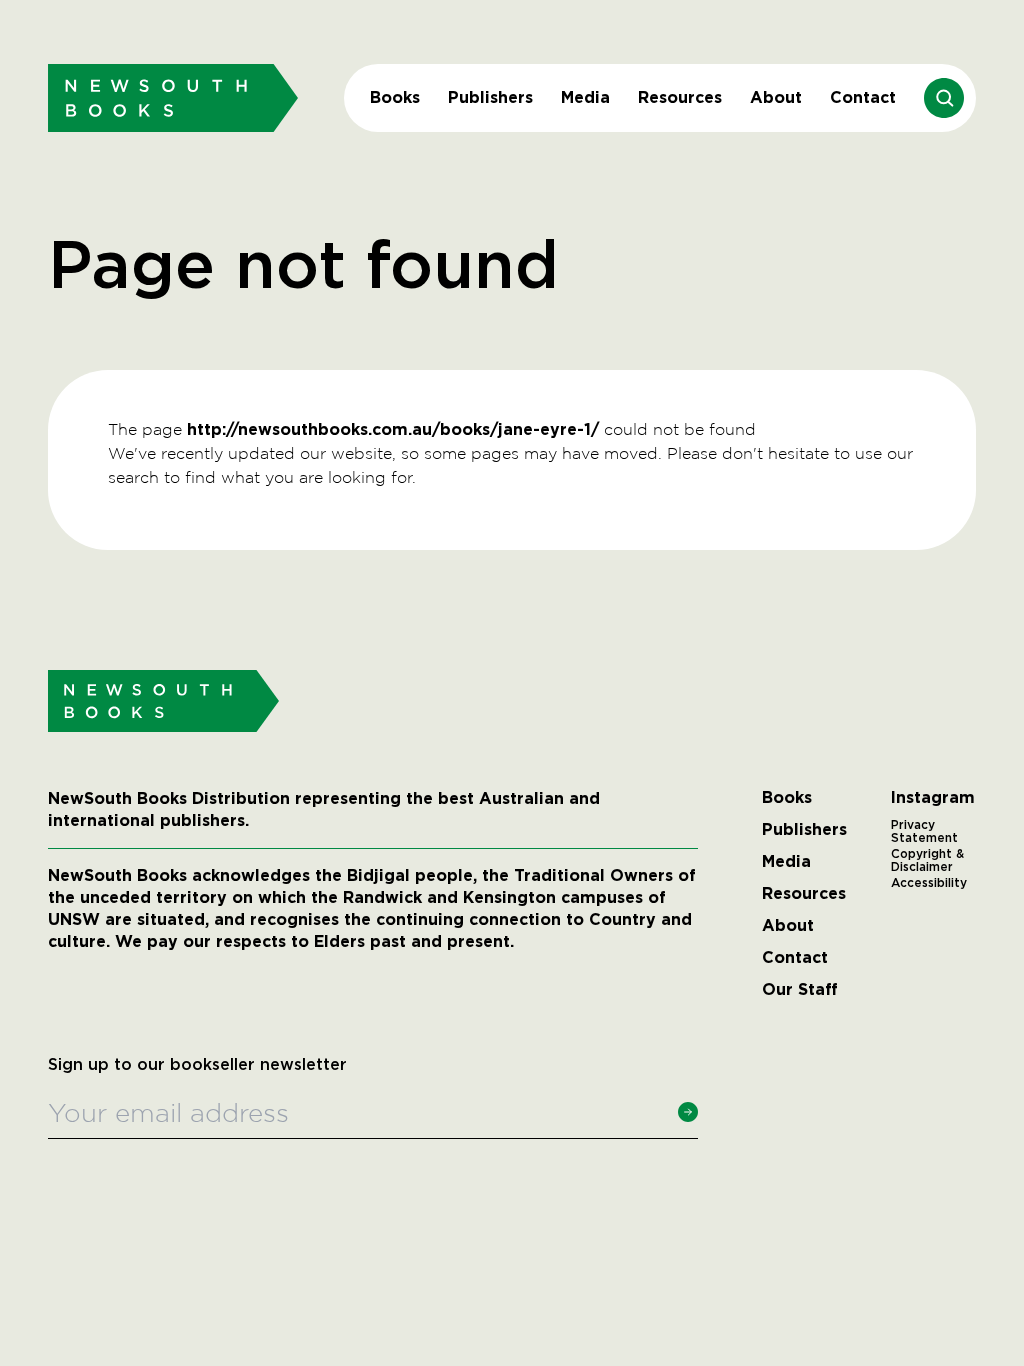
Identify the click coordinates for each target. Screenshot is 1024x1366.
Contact (863, 97)
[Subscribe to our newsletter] (688, 1112)
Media (585, 97)
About (776, 97)
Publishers (490, 97)
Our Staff (800, 990)
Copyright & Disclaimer (927, 861)
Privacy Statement (924, 832)
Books (395, 97)
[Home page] (173, 97)
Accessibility (929, 883)
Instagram (933, 798)
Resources (680, 97)
